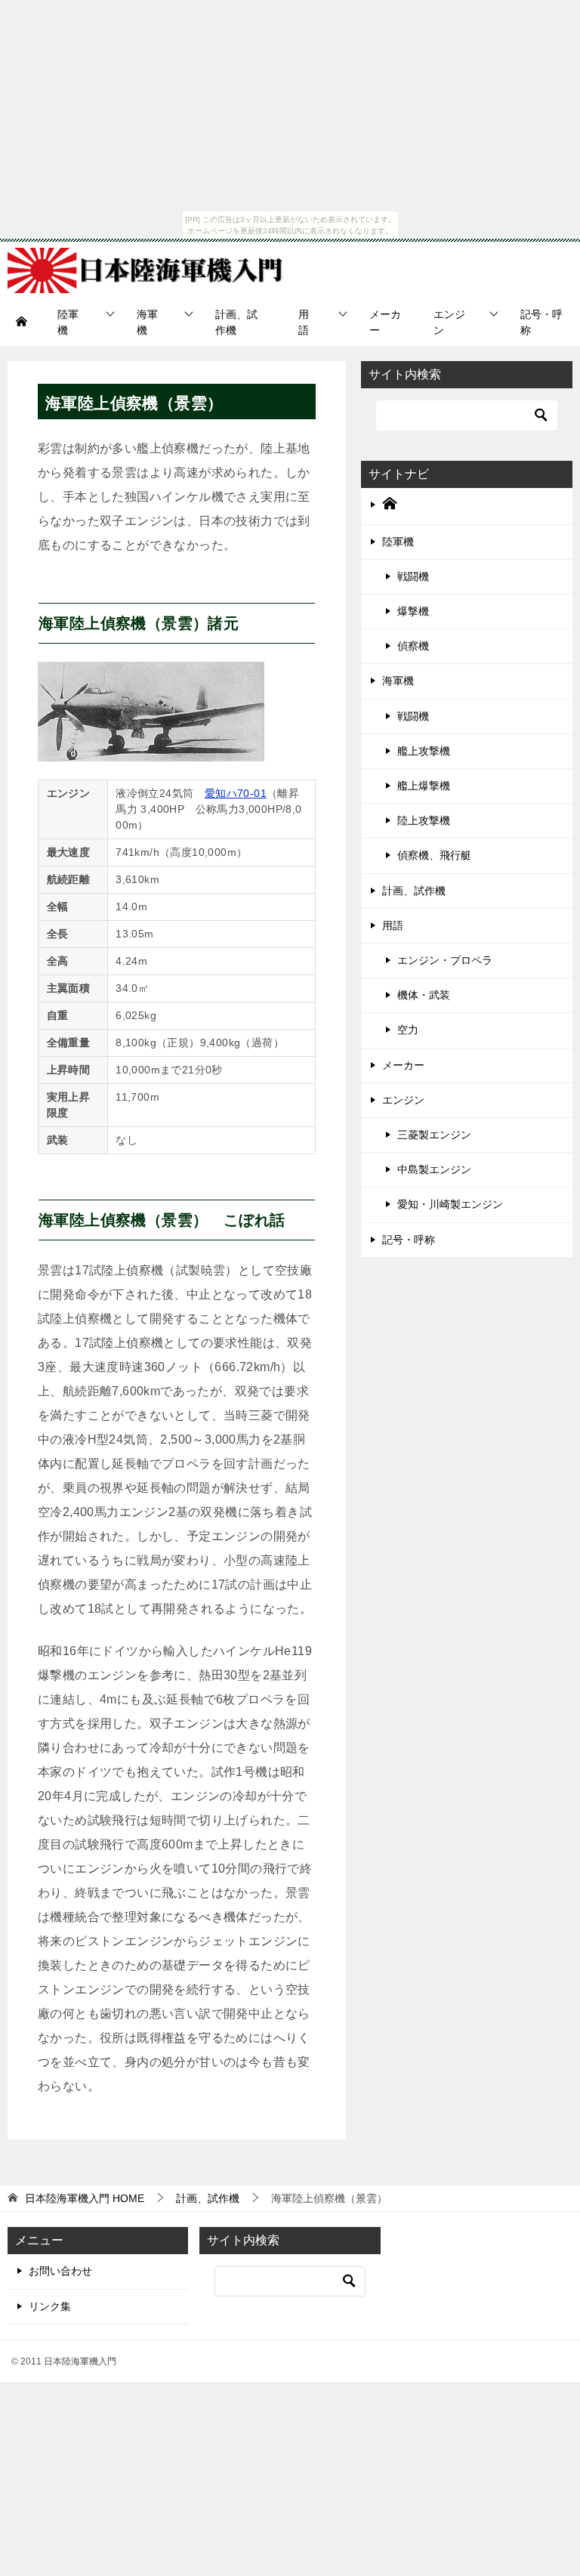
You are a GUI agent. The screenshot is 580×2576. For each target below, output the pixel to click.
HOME (85, 2198)
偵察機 (413, 646)
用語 (304, 322)
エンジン (449, 322)
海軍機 (147, 322)
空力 (408, 1030)
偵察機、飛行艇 (434, 855)
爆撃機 (413, 611)
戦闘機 (413, 576)
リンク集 (50, 2306)
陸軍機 (68, 322)
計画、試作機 (236, 322)
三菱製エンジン (434, 1135)
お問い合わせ (60, 2271)
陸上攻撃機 (424, 820)
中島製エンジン (434, 1169)
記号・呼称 (541, 322)
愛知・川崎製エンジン (450, 1204)
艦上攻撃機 (424, 751)
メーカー (385, 322)
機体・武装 (424, 995)
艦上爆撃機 (424, 786)
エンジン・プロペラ (445, 960)
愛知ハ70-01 (236, 793)
